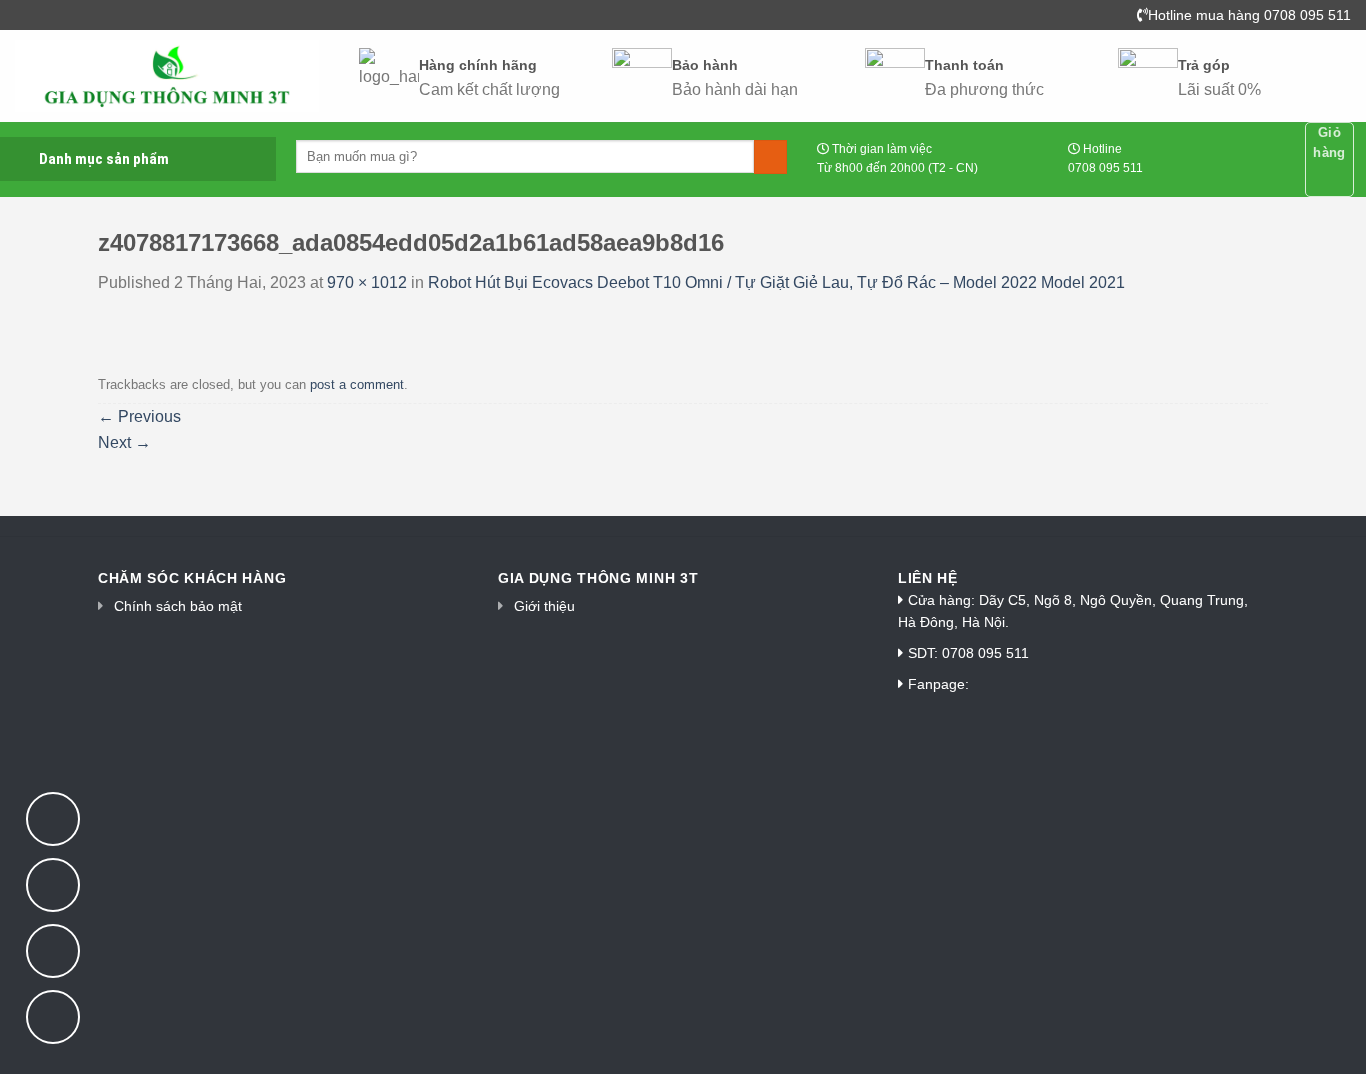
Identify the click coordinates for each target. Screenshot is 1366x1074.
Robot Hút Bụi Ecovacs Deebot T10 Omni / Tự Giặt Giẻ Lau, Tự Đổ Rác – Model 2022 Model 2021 (776, 282)
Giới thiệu (544, 606)
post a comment (357, 384)
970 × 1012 (367, 282)
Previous (139, 416)
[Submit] (770, 157)
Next (124, 442)
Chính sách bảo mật (178, 606)
